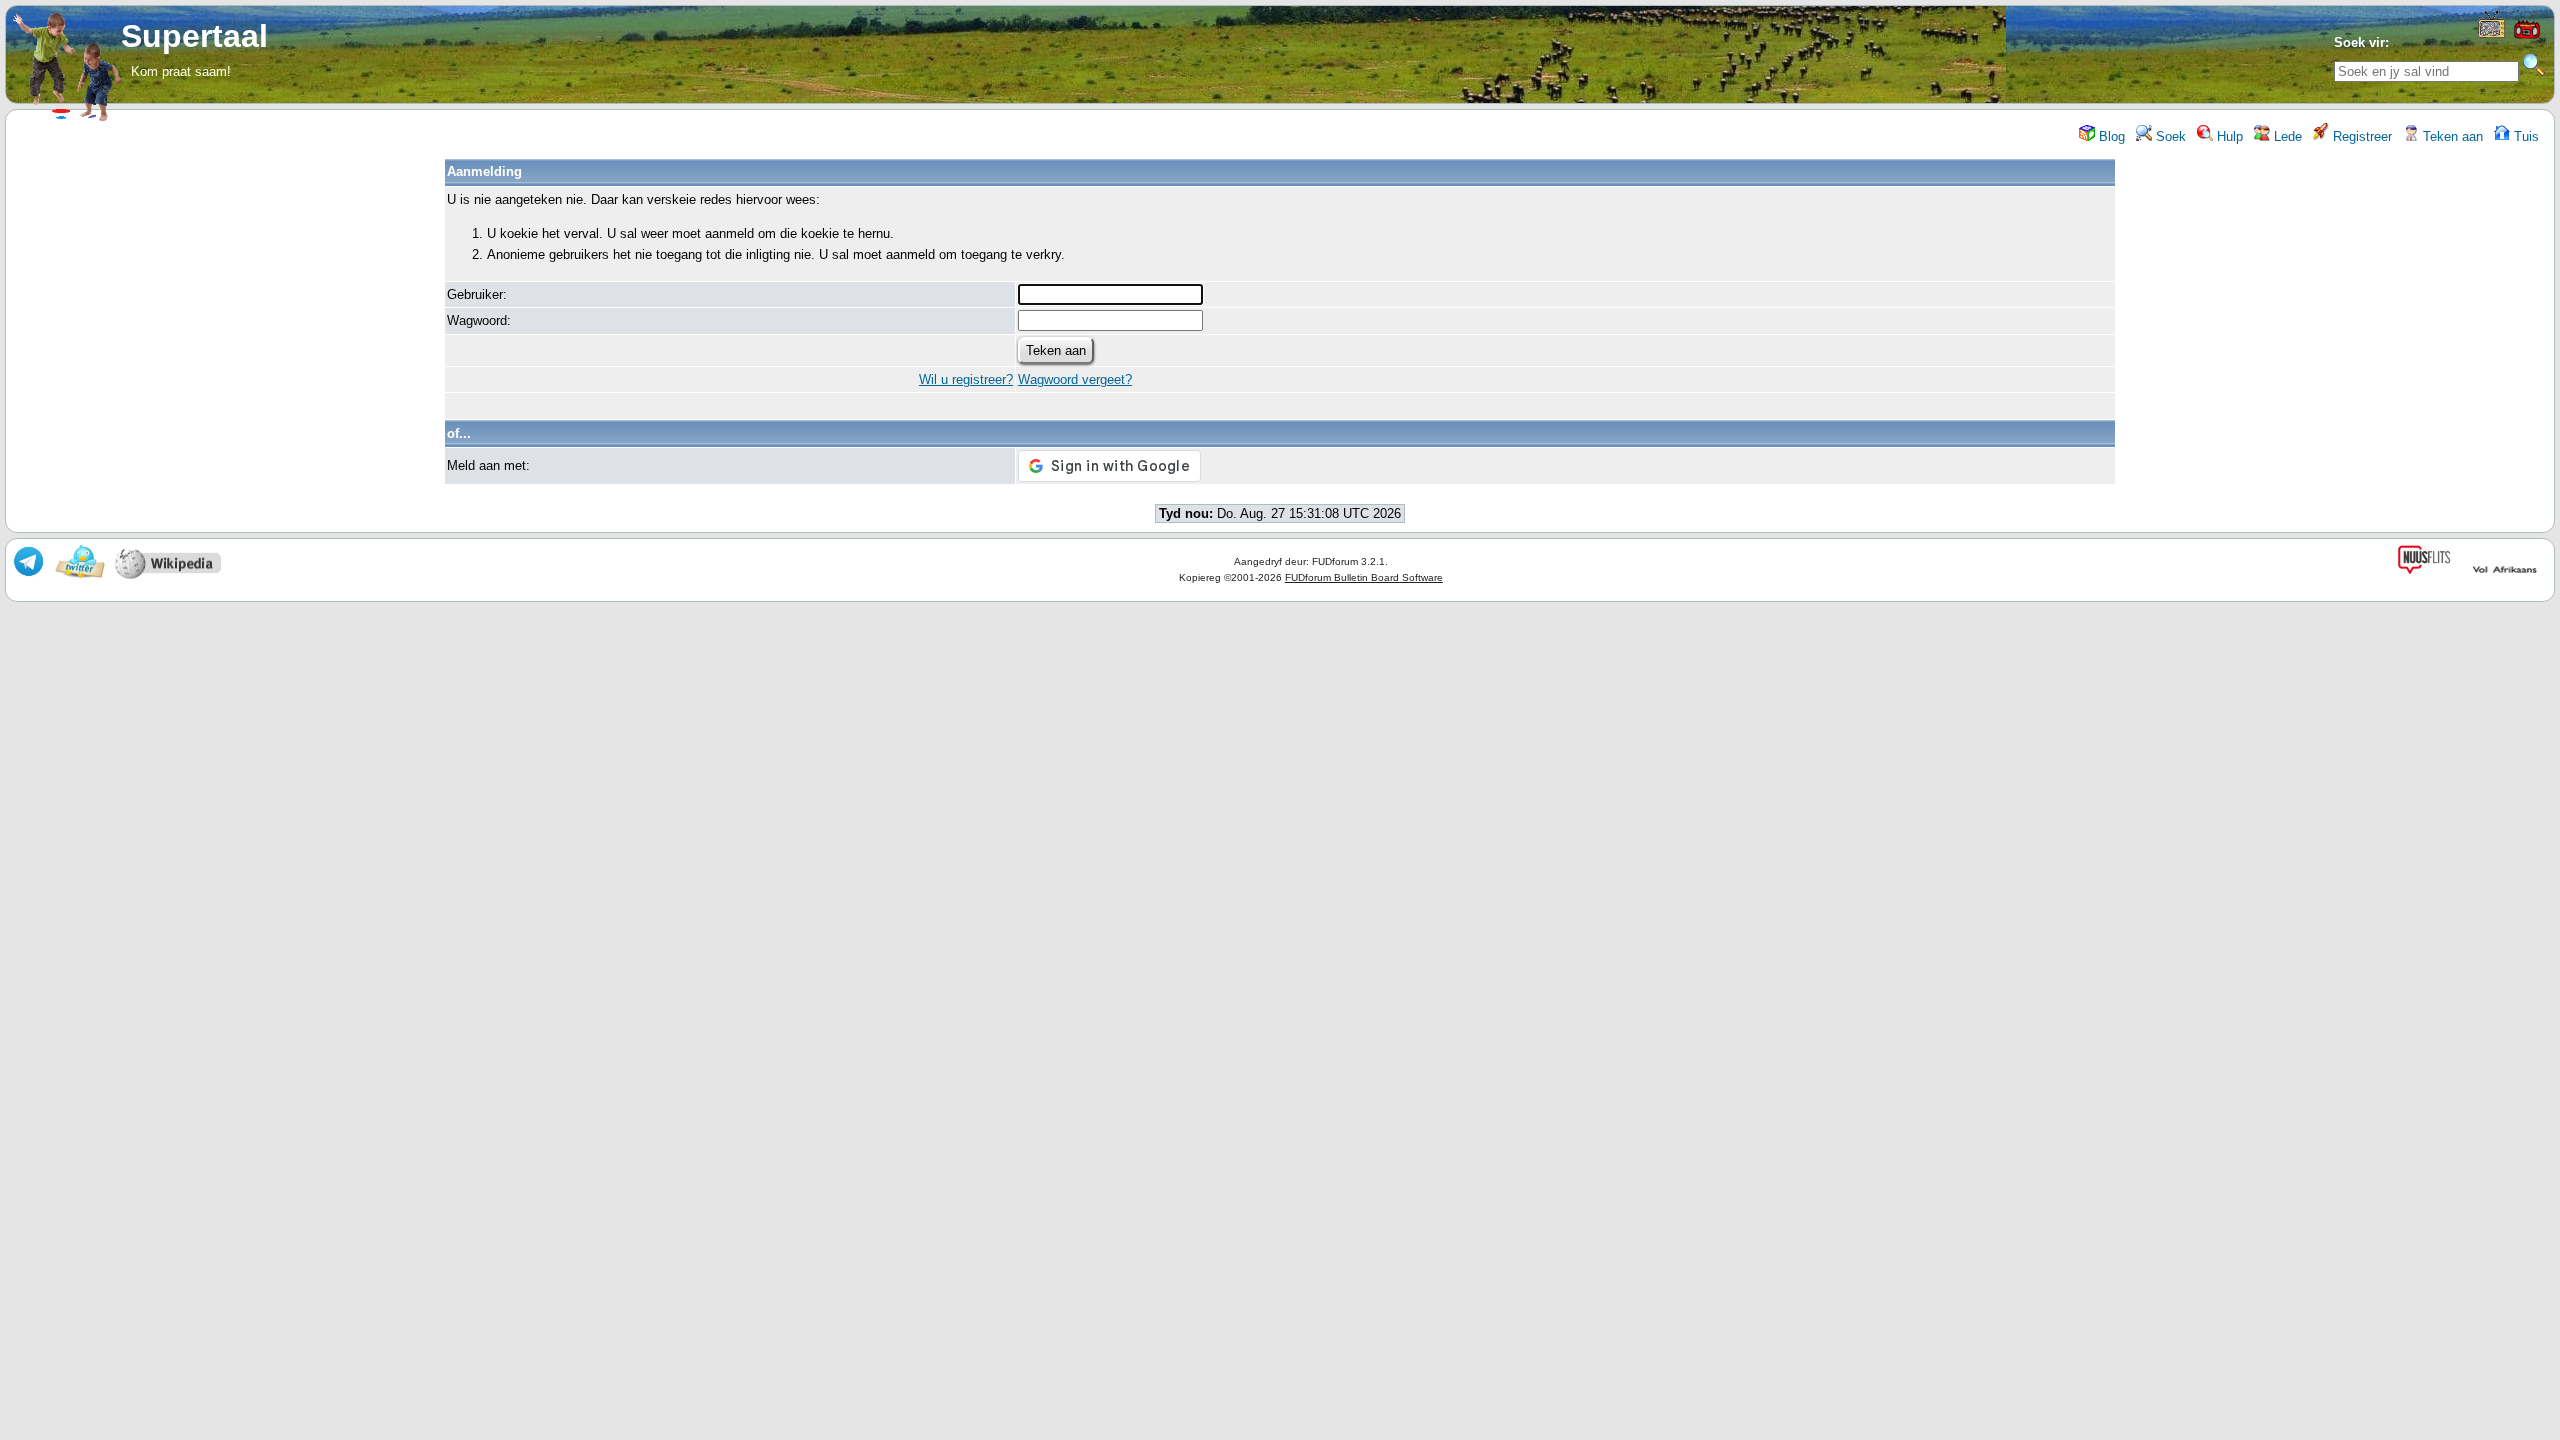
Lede (2286, 136)
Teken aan (2451, 136)
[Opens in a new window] (2491, 33)
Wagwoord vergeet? (1075, 379)
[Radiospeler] (2527, 36)
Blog (2110, 136)
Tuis (2524, 136)
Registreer (2360, 136)
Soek (2169, 136)
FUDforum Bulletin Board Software (1364, 577)
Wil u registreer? (966, 379)
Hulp (2228, 136)
